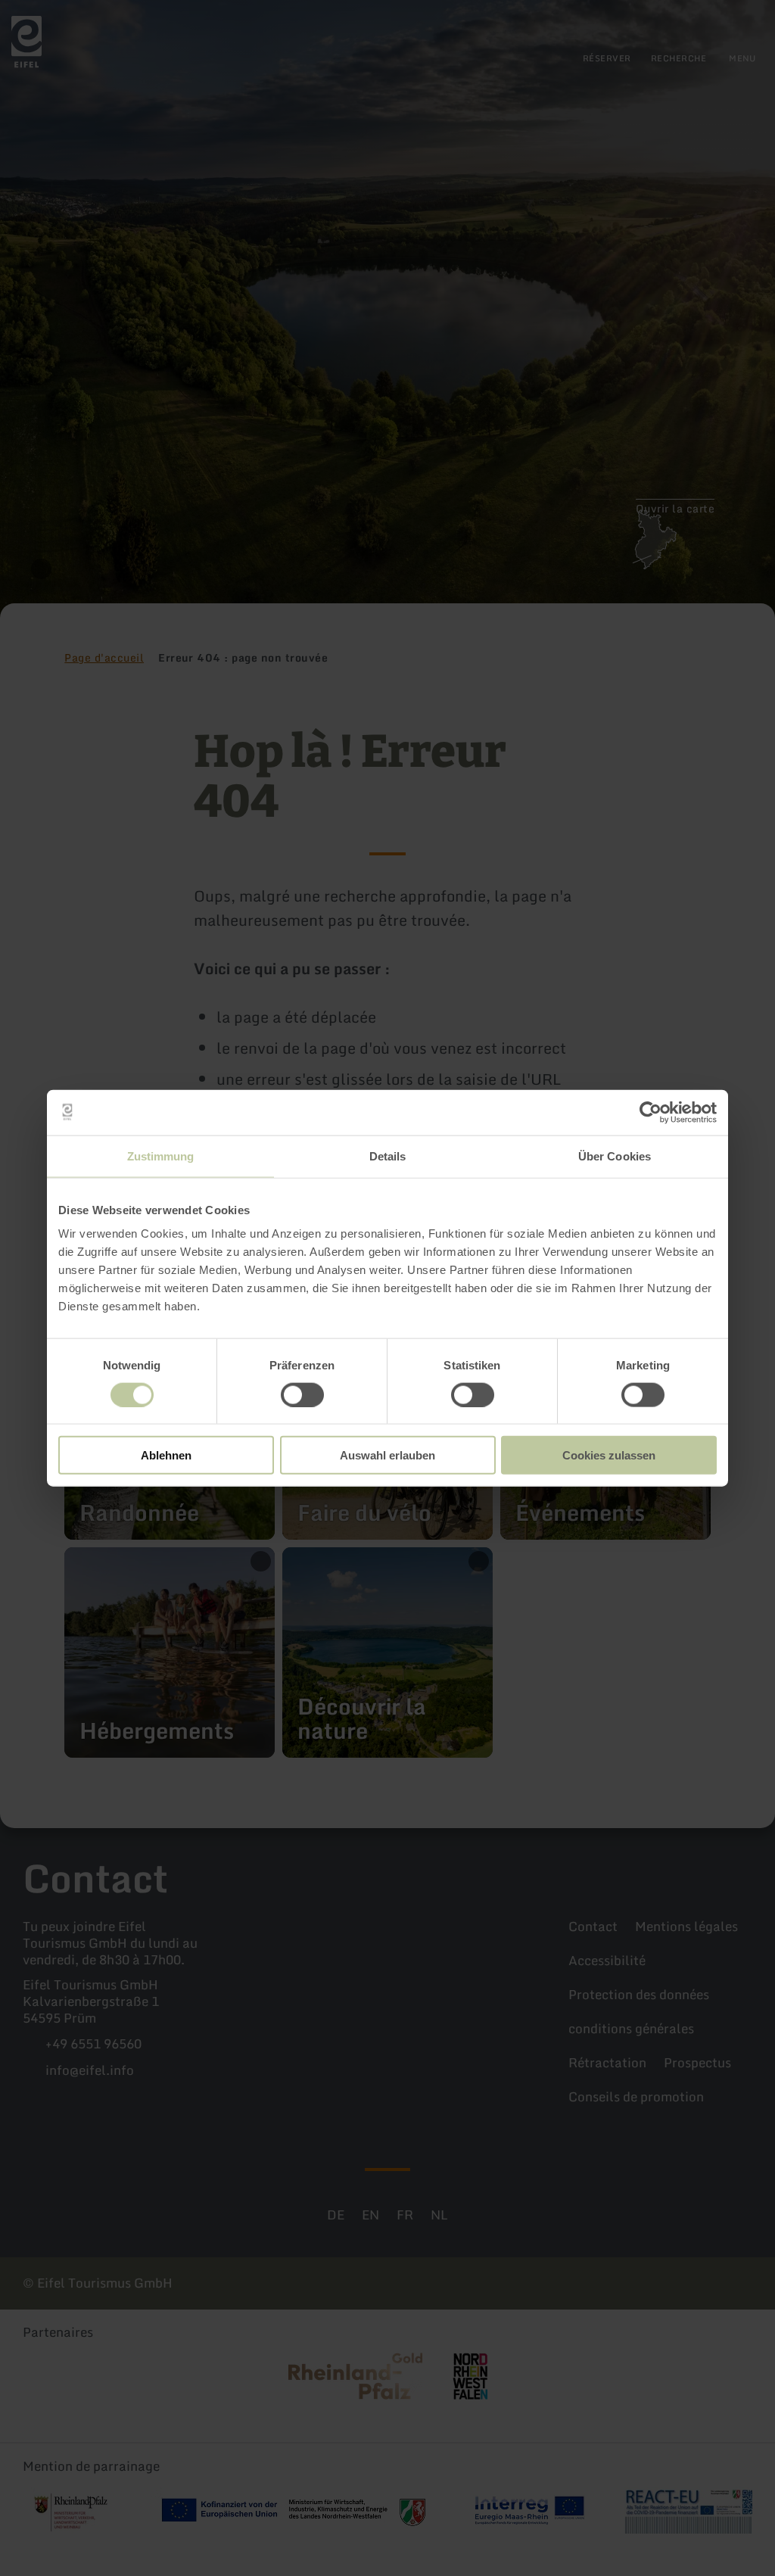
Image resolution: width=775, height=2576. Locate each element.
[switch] (302, 1394)
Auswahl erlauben (387, 1455)
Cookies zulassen (609, 1455)
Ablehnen (166, 1455)
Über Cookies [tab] (615, 1156)
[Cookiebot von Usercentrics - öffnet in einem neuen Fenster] (651, 1112)
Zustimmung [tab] (161, 1156)
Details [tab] (388, 1156)
